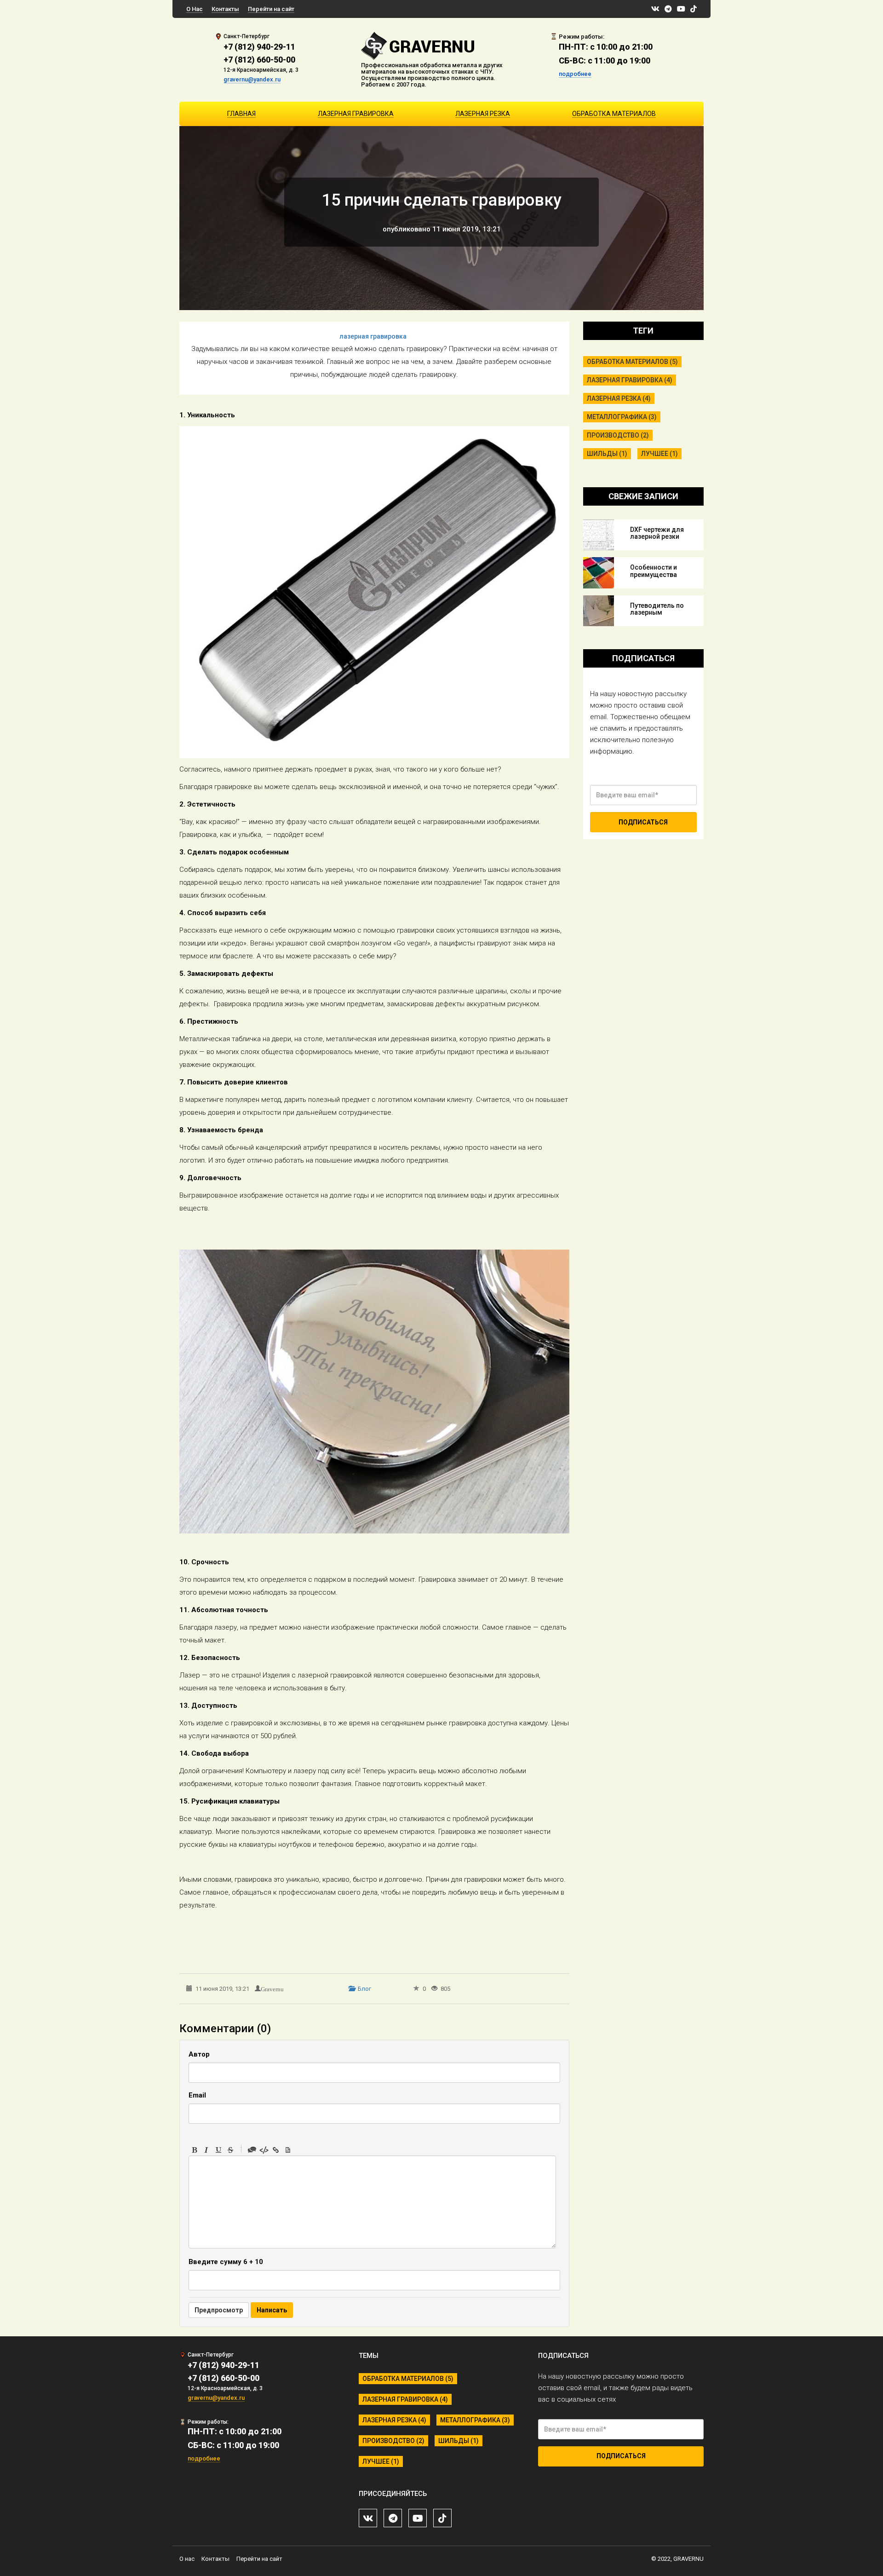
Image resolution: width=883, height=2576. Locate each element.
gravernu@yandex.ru (252, 79)
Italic (206, 2150)
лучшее (659, 454)
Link (276, 2150)
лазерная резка (619, 398)
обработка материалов (632, 362)
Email (197, 2095)
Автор (199, 2054)
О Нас (195, 9)
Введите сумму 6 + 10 (226, 2262)
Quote (252, 2150)
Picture (288, 2150)
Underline (218, 2150)
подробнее (575, 74)
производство (618, 435)
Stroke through (230, 2150)
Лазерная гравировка (356, 114)
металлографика (622, 417)
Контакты (225, 9)
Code (264, 2150)
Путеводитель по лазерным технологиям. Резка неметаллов (661, 616)
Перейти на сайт (271, 9)
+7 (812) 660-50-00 (259, 60)
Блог (364, 1989)
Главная (241, 114)
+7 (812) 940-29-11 (259, 47)
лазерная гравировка (373, 336)
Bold (195, 2150)
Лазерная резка (483, 114)
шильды (607, 454)
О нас (187, 2559)
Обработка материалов (614, 114)
